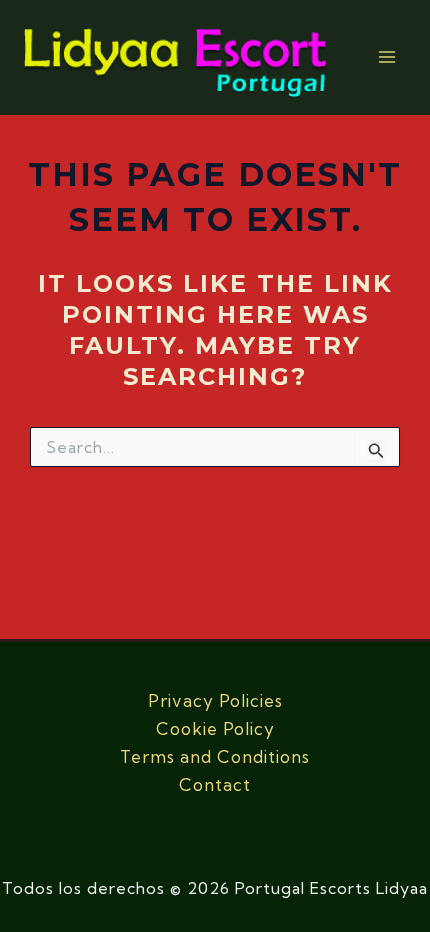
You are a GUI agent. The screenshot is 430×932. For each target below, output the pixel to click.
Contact (215, 784)
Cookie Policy (215, 728)
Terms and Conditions (215, 756)
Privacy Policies (215, 700)
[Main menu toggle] (388, 58)
